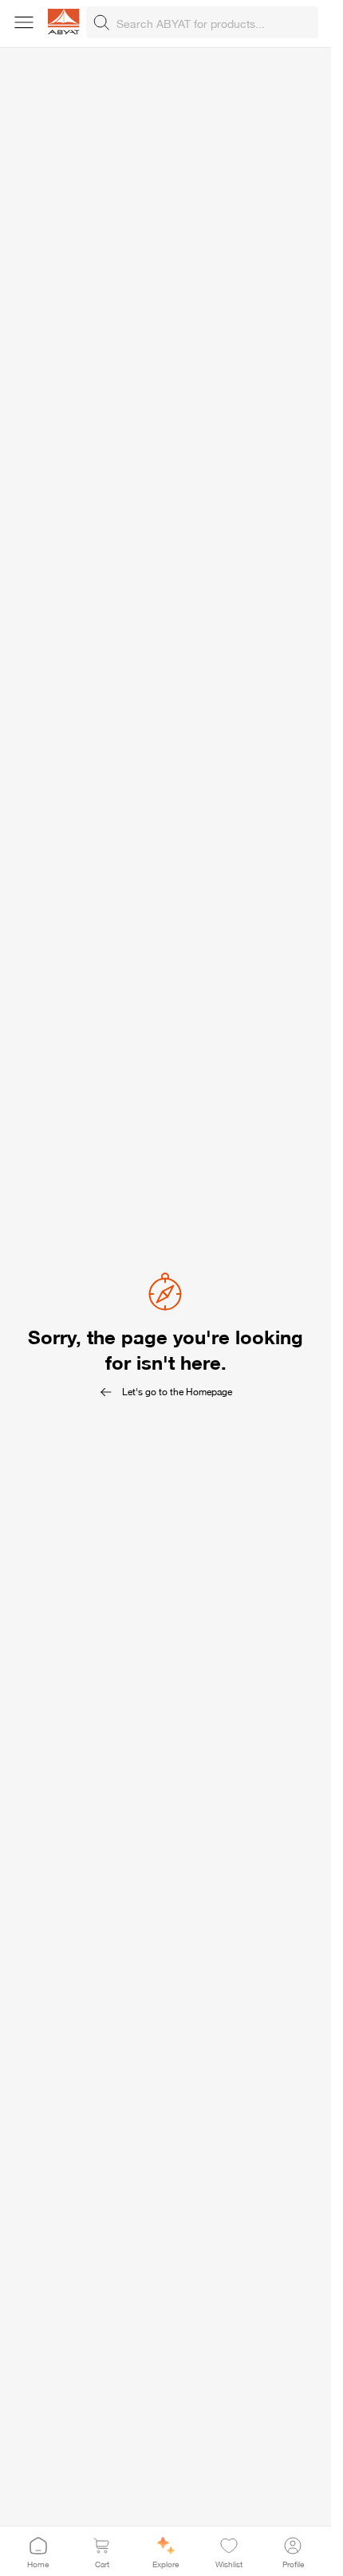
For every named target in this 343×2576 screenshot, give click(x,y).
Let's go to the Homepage (177, 1392)
